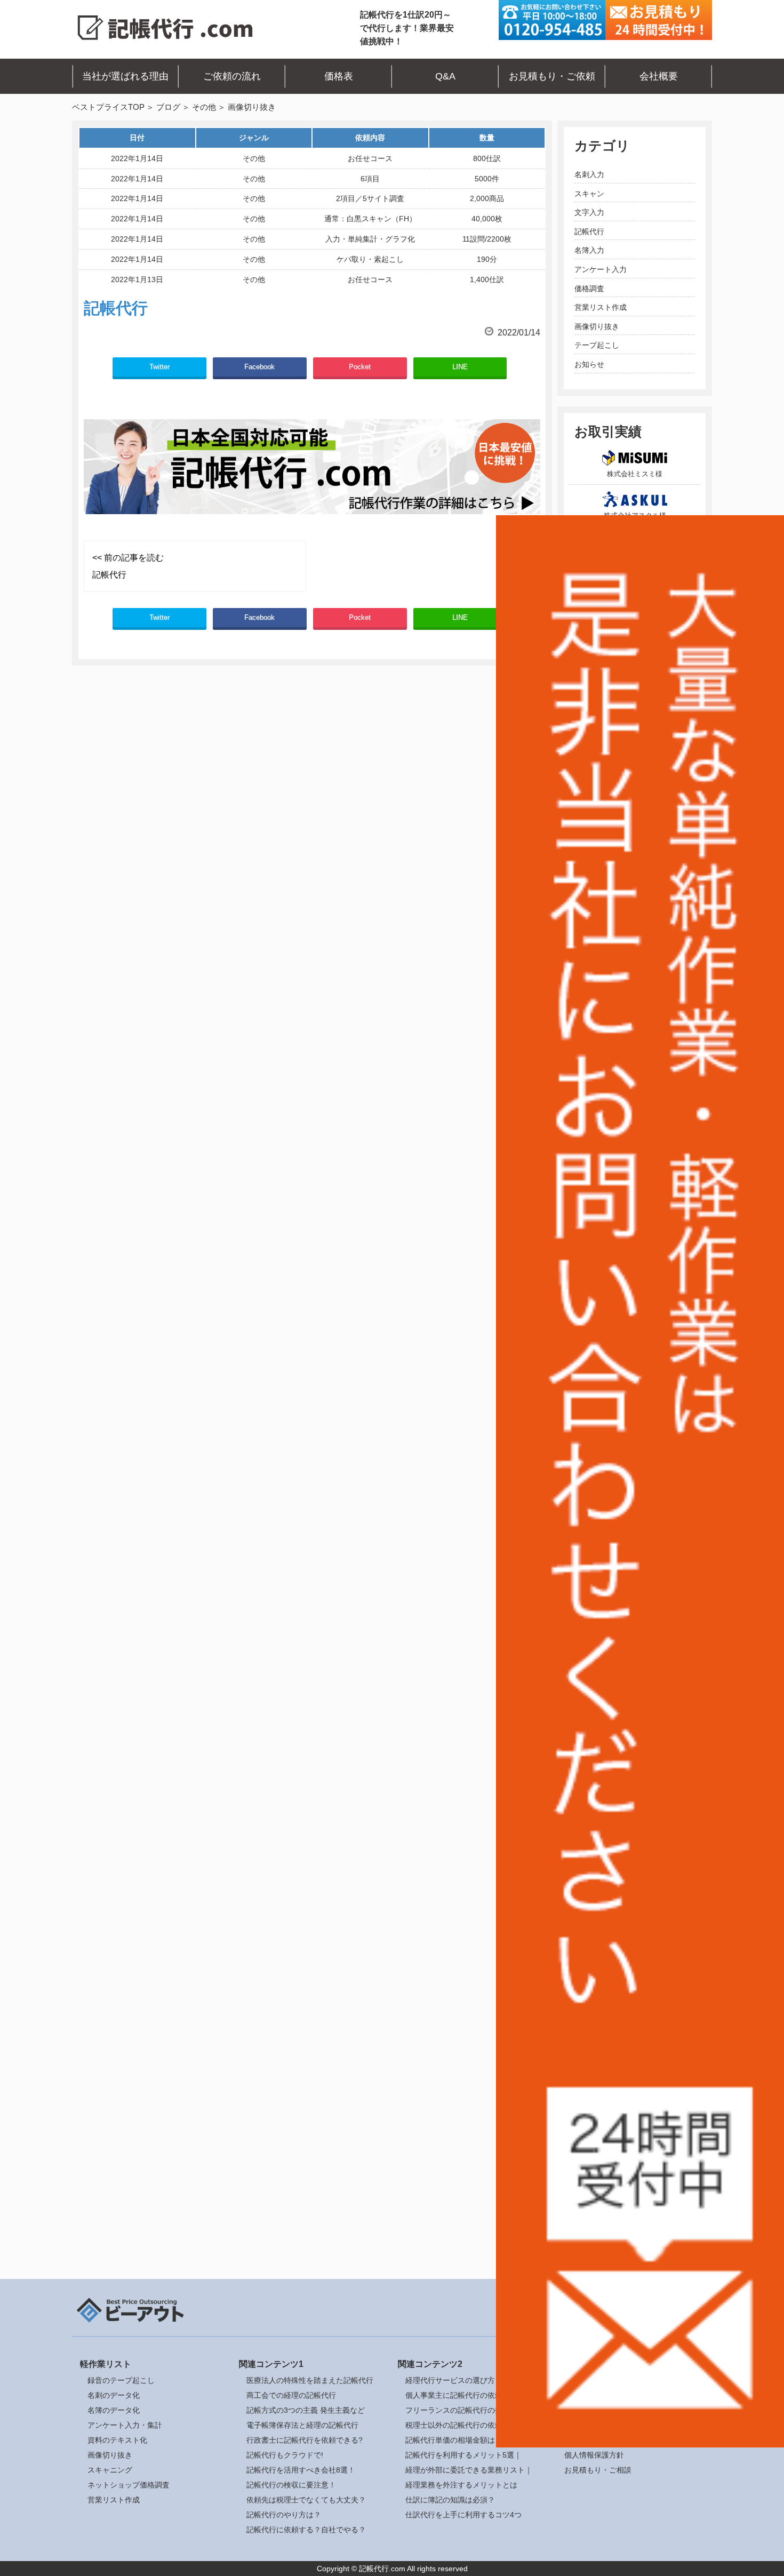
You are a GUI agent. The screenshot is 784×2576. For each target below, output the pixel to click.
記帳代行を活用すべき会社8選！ (301, 2470)
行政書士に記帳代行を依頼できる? (305, 2440)
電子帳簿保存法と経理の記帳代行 (302, 2425)
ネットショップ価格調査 (129, 2485)
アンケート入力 (601, 269)
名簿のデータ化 (114, 2410)
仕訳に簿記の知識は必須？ (450, 2500)
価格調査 (589, 289)
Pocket (360, 367)
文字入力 (589, 212)
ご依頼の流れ (232, 76)
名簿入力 (589, 250)
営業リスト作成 (601, 307)
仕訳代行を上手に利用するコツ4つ (463, 2515)
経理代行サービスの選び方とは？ (461, 2380)
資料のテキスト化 (117, 2440)
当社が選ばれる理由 (125, 76)
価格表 (339, 76)
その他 (204, 107)
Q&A (445, 76)
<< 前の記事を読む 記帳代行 (128, 566)
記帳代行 (589, 231)
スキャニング (110, 2470)
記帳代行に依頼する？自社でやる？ (306, 2530)
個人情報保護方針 (594, 2455)
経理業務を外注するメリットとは (461, 2485)
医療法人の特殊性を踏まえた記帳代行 (310, 2380)
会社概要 (659, 76)
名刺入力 (589, 174)
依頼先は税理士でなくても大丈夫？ (306, 2500)
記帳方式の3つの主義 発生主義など (306, 2410)
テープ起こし (597, 345)
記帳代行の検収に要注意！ (291, 2485)
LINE (460, 367)
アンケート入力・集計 (125, 2425)
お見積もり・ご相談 (598, 2470)
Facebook (259, 367)
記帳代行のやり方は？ (284, 2515)
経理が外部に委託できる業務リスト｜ (469, 2470)
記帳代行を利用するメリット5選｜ (463, 2455)
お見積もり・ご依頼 (552, 76)
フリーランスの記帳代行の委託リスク (469, 2410)
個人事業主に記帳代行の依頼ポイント (469, 2395)
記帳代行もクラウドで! (285, 2455)
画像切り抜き (597, 326)
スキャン (589, 194)
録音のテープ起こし (121, 2380)
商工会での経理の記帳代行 (291, 2395)
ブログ (168, 107)
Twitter (159, 367)
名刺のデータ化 (114, 2395)
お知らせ (589, 364)
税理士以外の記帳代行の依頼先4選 (463, 2425)
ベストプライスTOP (108, 107)
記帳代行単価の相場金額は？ (454, 2440)
